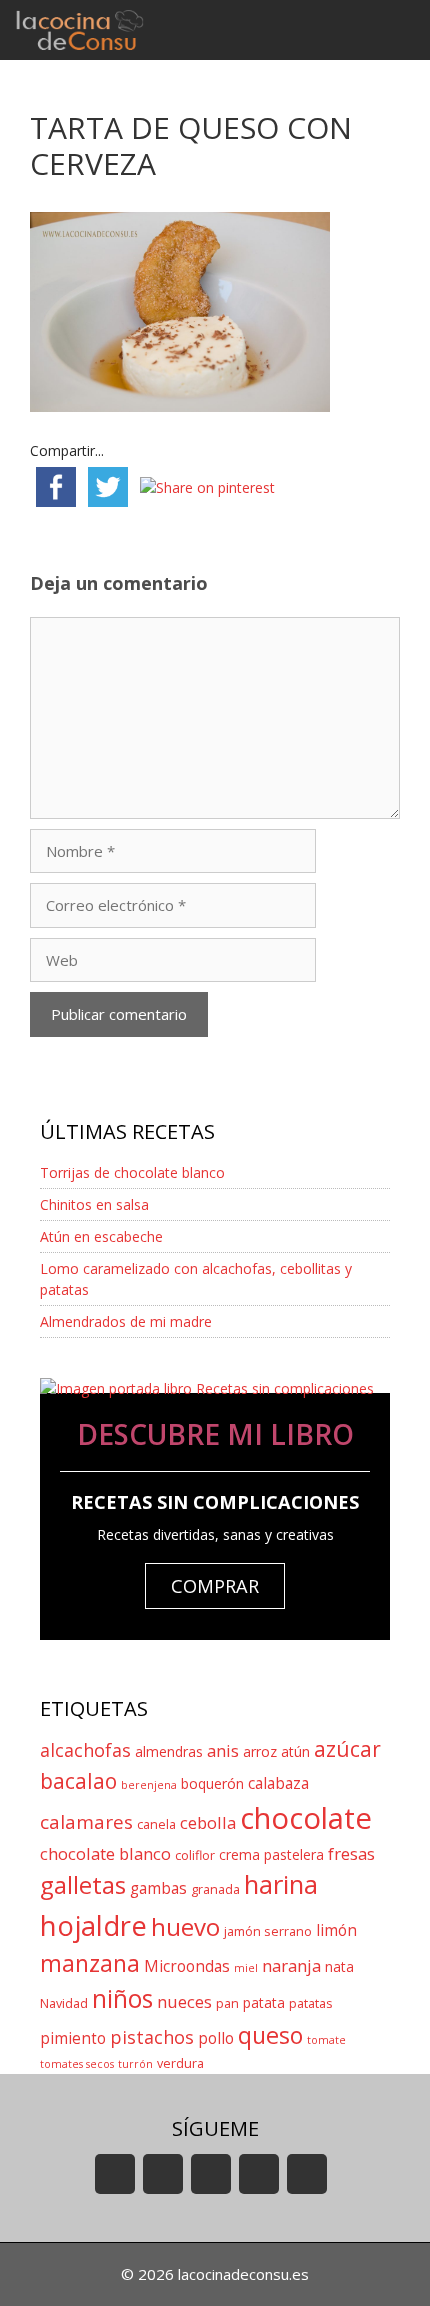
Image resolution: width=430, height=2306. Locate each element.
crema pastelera (271, 1854)
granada (215, 1889)
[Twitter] (211, 2174)
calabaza (278, 1783)
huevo (185, 1926)
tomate (326, 2040)
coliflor (195, 1855)
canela (156, 1824)
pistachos (152, 2037)
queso (270, 2035)
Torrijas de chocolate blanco (132, 1172)
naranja (291, 1965)
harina (281, 1884)
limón (336, 1930)
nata (339, 1966)
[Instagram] (259, 2174)
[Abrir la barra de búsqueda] (340, 30)
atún (295, 1751)
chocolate (306, 1818)
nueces (184, 2001)
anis (223, 1750)
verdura (180, 2063)
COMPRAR (215, 1586)
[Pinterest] (307, 2174)
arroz (260, 1751)
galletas (83, 1884)
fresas (351, 1853)
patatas (311, 2003)
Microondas (187, 1966)
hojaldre (93, 1925)
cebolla (208, 1822)
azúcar (347, 1749)
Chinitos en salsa (94, 1204)
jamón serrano (268, 1931)
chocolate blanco (105, 1853)
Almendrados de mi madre (126, 1321)
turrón (135, 2064)
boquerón (212, 1783)
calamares (86, 1822)
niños (122, 1998)
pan (227, 2003)
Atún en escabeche (101, 1236)
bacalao (78, 1781)
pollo (216, 2038)
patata (264, 2002)
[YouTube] (115, 2174)
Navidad (64, 2003)
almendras (169, 1751)
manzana (90, 1963)
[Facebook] (163, 2174)
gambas (158, 1888)
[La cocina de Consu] (83, 30)
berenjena (149, 1785)
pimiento (73, 2038)
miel (246, 1968)
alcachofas (85, 1750)
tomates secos (77, 2064)
